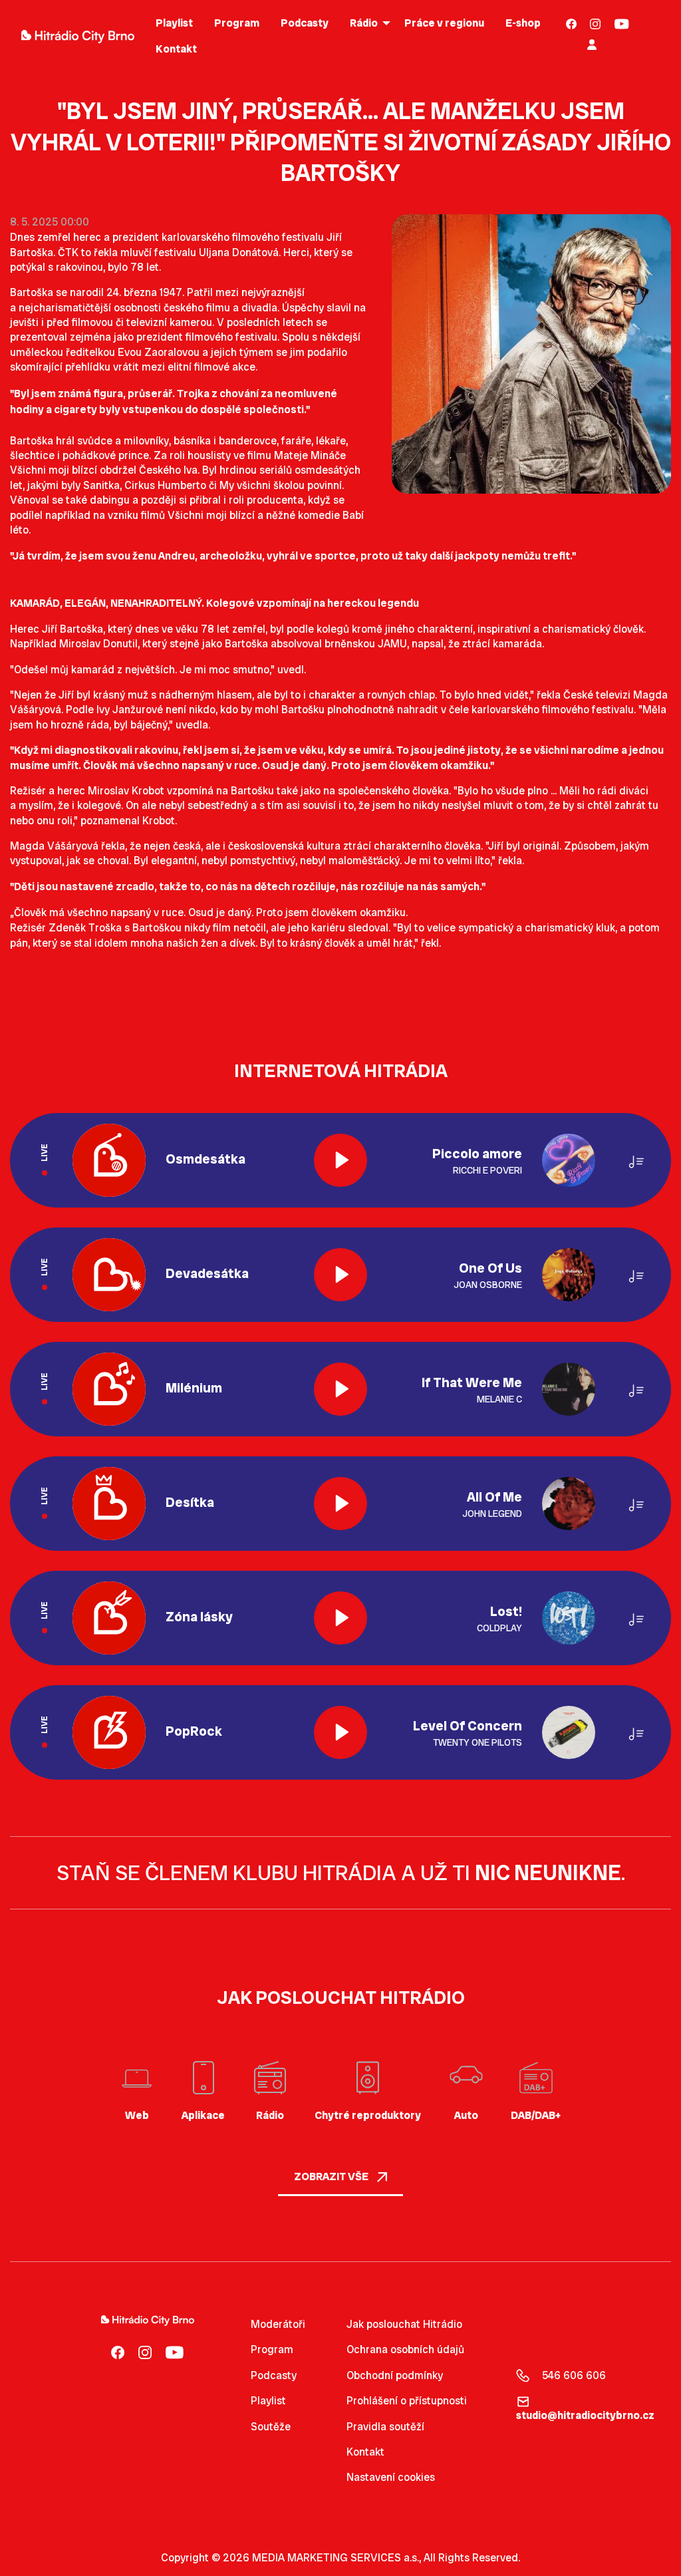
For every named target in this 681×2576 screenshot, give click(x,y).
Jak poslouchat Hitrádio (404, 2324)
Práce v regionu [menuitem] (444, 23)
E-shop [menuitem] (523, 23)
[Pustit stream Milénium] (340, 1389)
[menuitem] (572, 24)
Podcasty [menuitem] (305, 23)
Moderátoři (278, 2324)
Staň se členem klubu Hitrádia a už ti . (341, 1873)
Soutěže (271, 2427)
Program (272, 2349)
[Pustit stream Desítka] (340, 1504)
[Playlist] (636, 1160)
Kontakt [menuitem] (176, 49)
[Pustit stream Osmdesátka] (340, 1160)
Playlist (268, 2401)
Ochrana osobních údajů (405, 2349)
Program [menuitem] (237, 23)
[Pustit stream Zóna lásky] (340, 1618)
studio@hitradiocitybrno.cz (585, 2415)
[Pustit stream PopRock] (340, 1732)
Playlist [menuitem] (174, 23)
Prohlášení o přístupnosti (407, 2401)
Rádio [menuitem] (364, 23)
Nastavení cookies (391, 2478)
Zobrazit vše (332, 2176)
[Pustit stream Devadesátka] (340, 1275)
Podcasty (274, 2375)
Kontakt (365, 2452)
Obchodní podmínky (395, 2375)
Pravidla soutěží (385, 2427)
